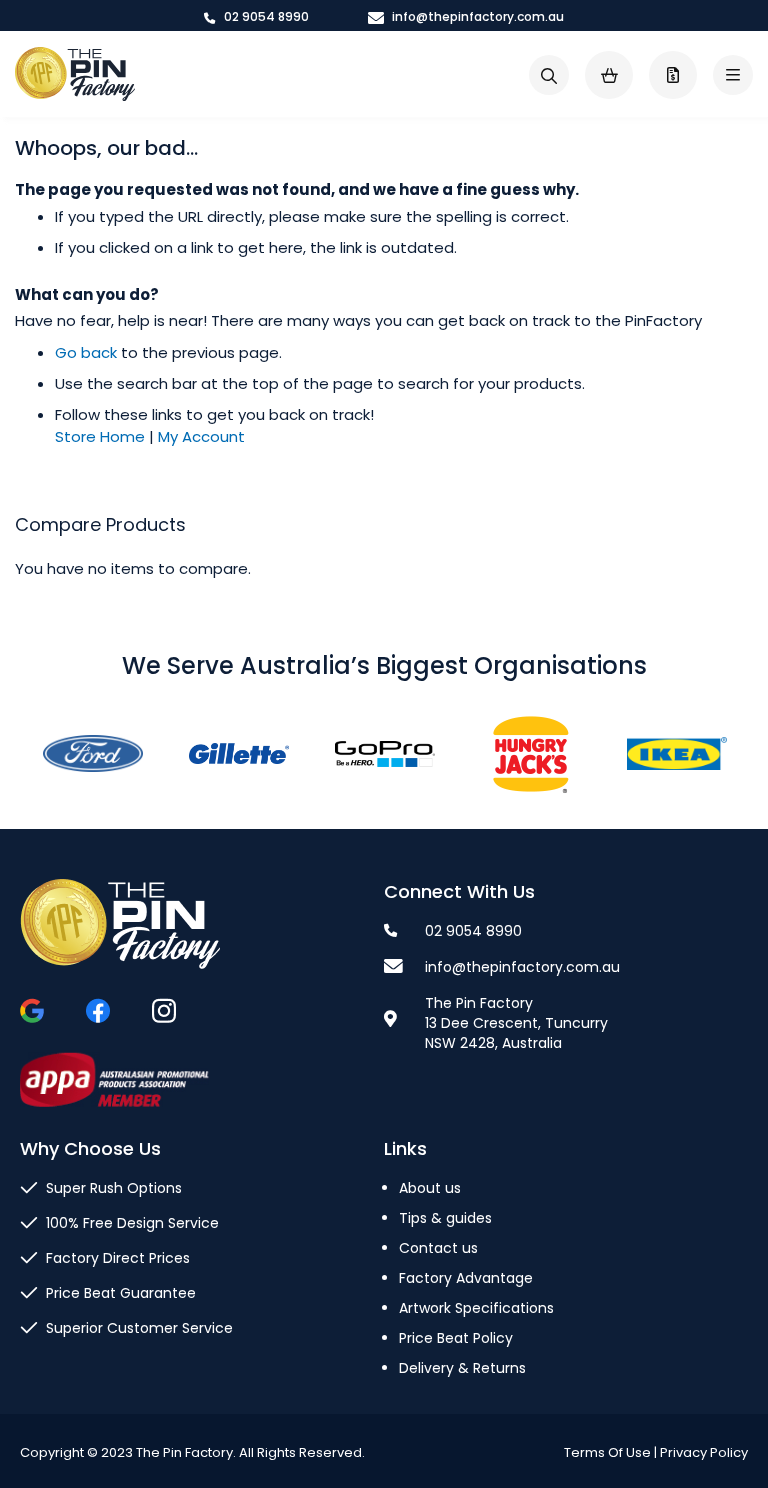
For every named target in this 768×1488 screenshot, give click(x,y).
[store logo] (75, 74)
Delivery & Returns (462, 1368)
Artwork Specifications (476, 1308)
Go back (86, 352)
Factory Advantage (466, 1278)
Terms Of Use (607, 1452)
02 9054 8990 (265, 16)
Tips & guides (445, 1218)
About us (430, 1188)
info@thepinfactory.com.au (476, 16)
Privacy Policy (704, 1452)
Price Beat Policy (456, 1338)
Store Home (100, 436)
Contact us (438, 1248)
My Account (201, 436)
